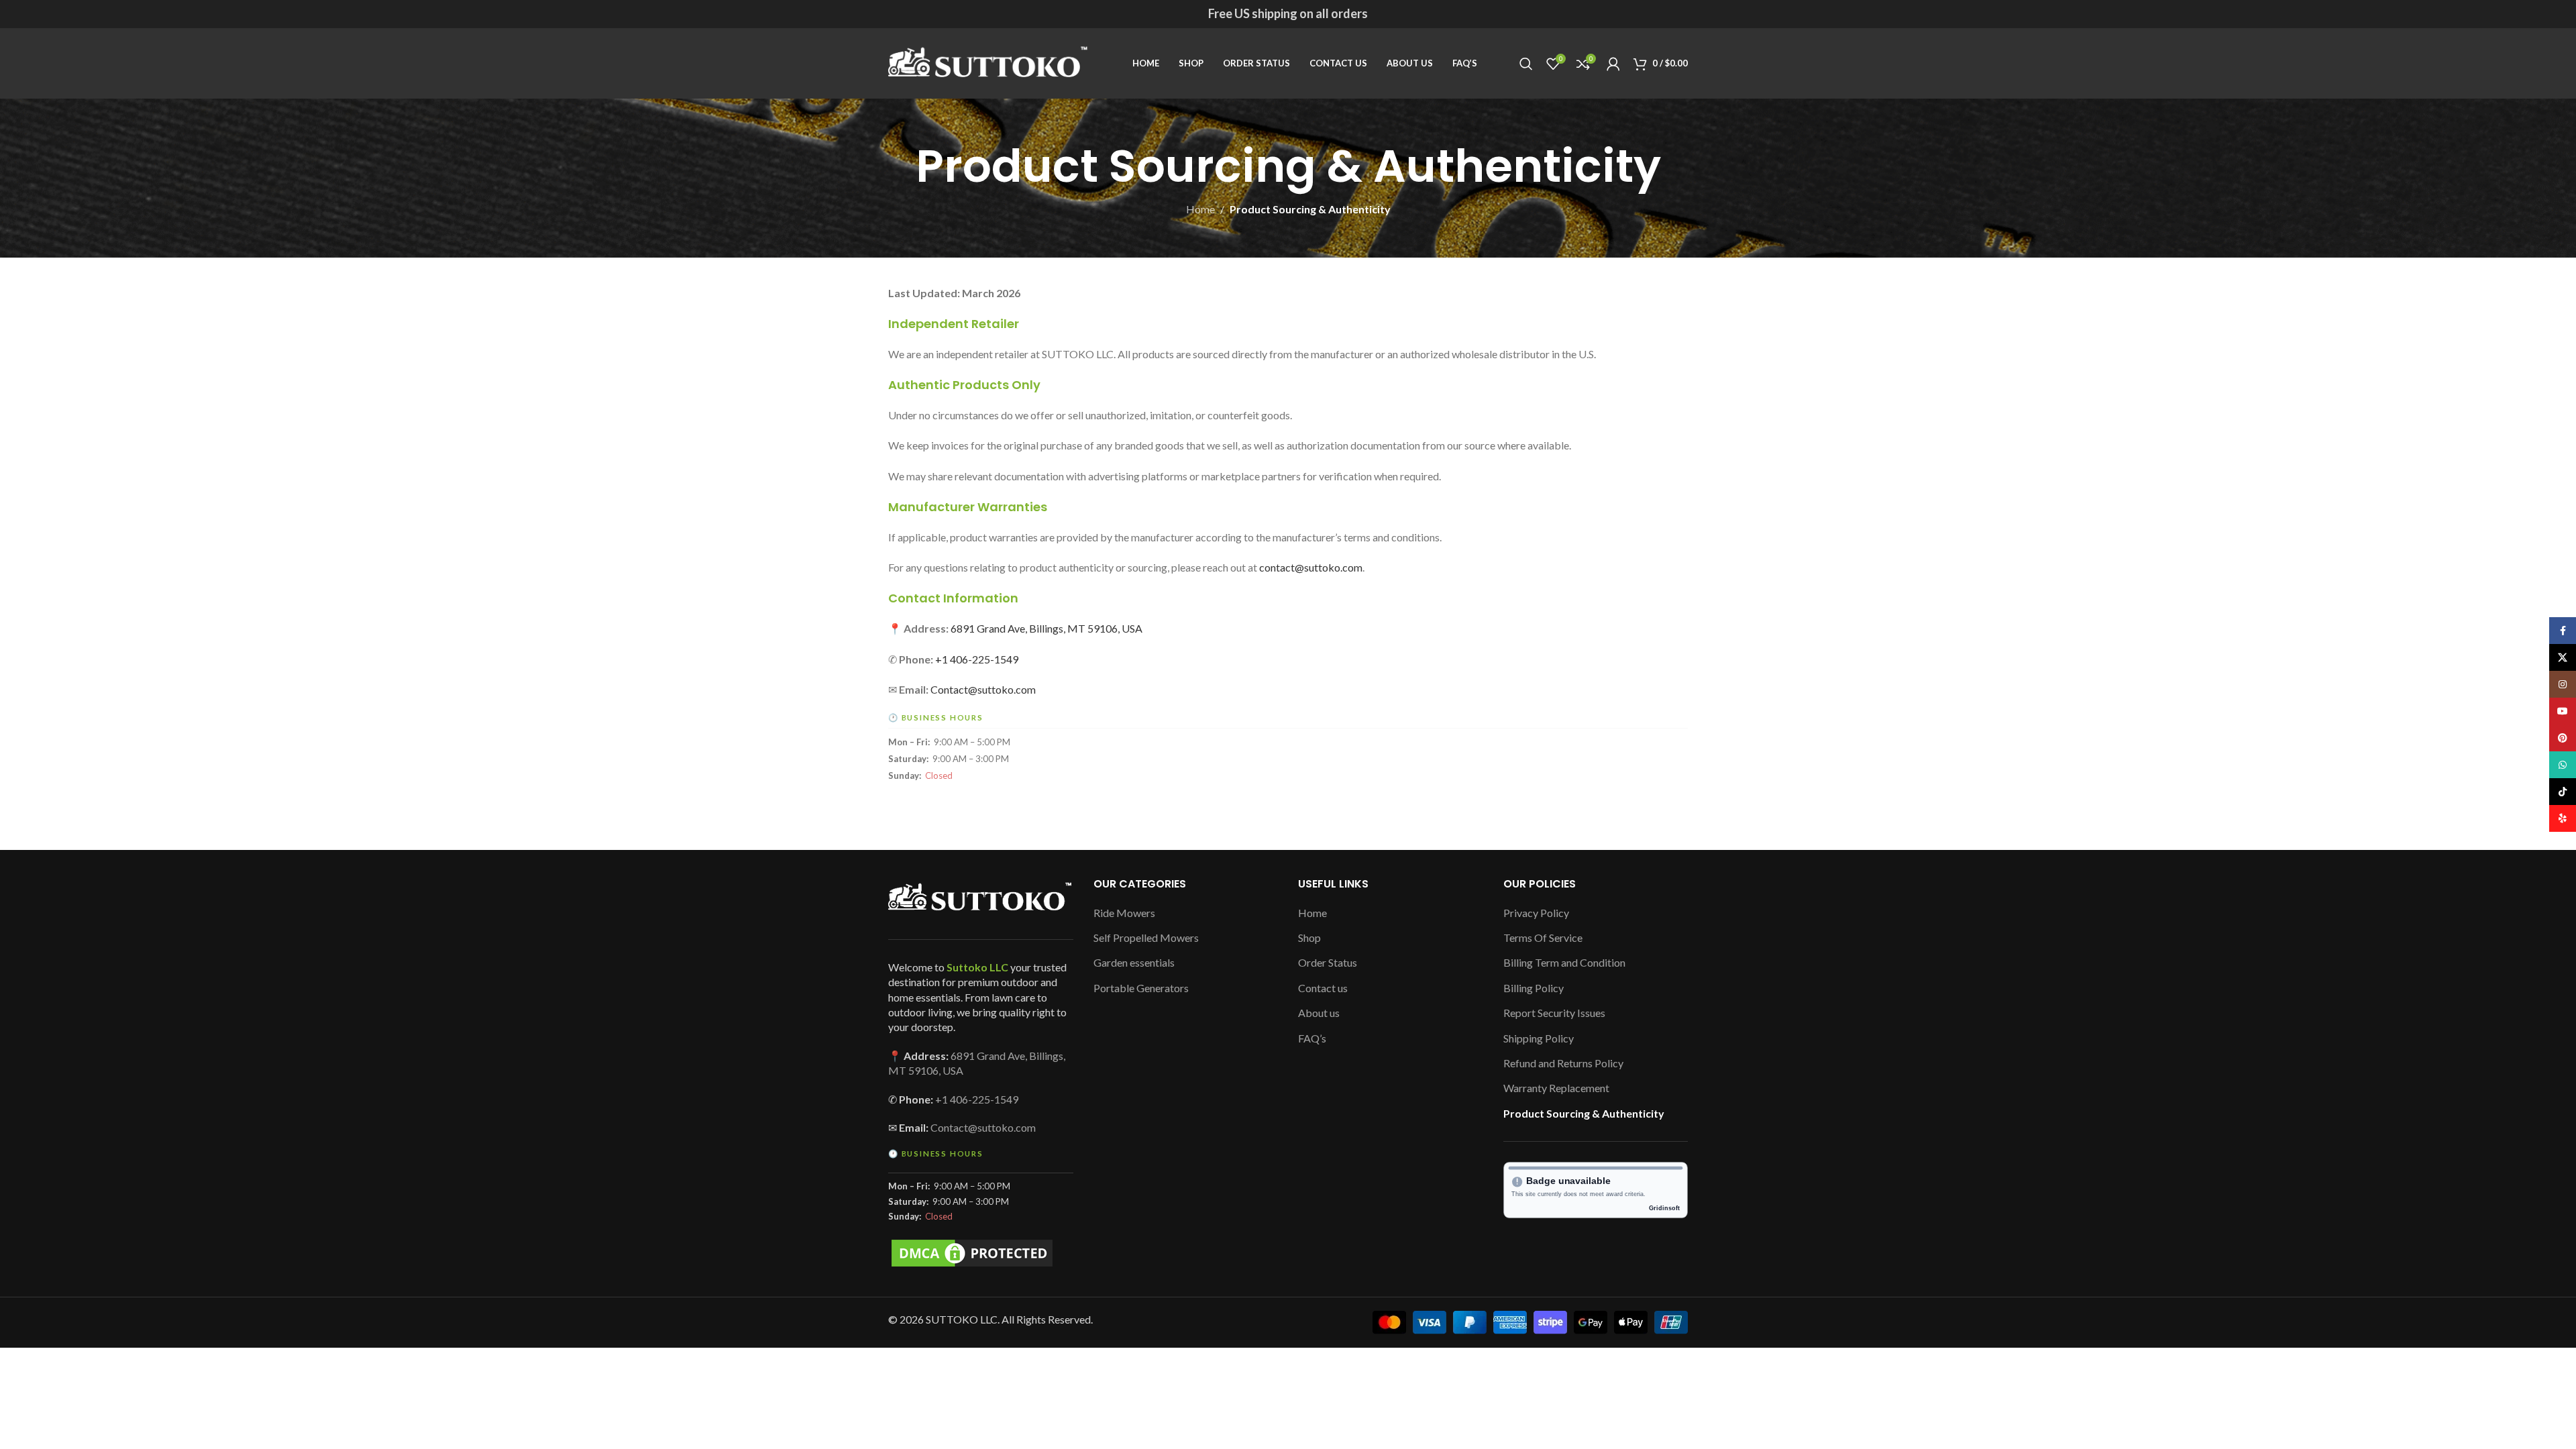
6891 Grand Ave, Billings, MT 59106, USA (1046, 628)
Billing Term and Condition (1564, 962)
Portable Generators (1141, 988)
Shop (1309, 937)
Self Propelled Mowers (1146, 937)
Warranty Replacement (1556, 1088)
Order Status (1328, 962)
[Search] (1526, 64)
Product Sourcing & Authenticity (1584, 1113)
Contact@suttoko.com (983, 689)
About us (1319, 1013)
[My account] (1613, 64)
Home (1200, 209)
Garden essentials (1134, 962)
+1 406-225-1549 (977, 659)
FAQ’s (1312, 1038)
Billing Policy (1534, 988)
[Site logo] (989, 62)
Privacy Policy (1536, 913)
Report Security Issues (1554, 1013)
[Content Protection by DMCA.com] (972, 1251)
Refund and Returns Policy (1563, 1063)
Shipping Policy (1539, 1038)
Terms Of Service (1543, 937)
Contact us (1323, 988)
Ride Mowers (1124, 913)
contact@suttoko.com (1311, 567)
